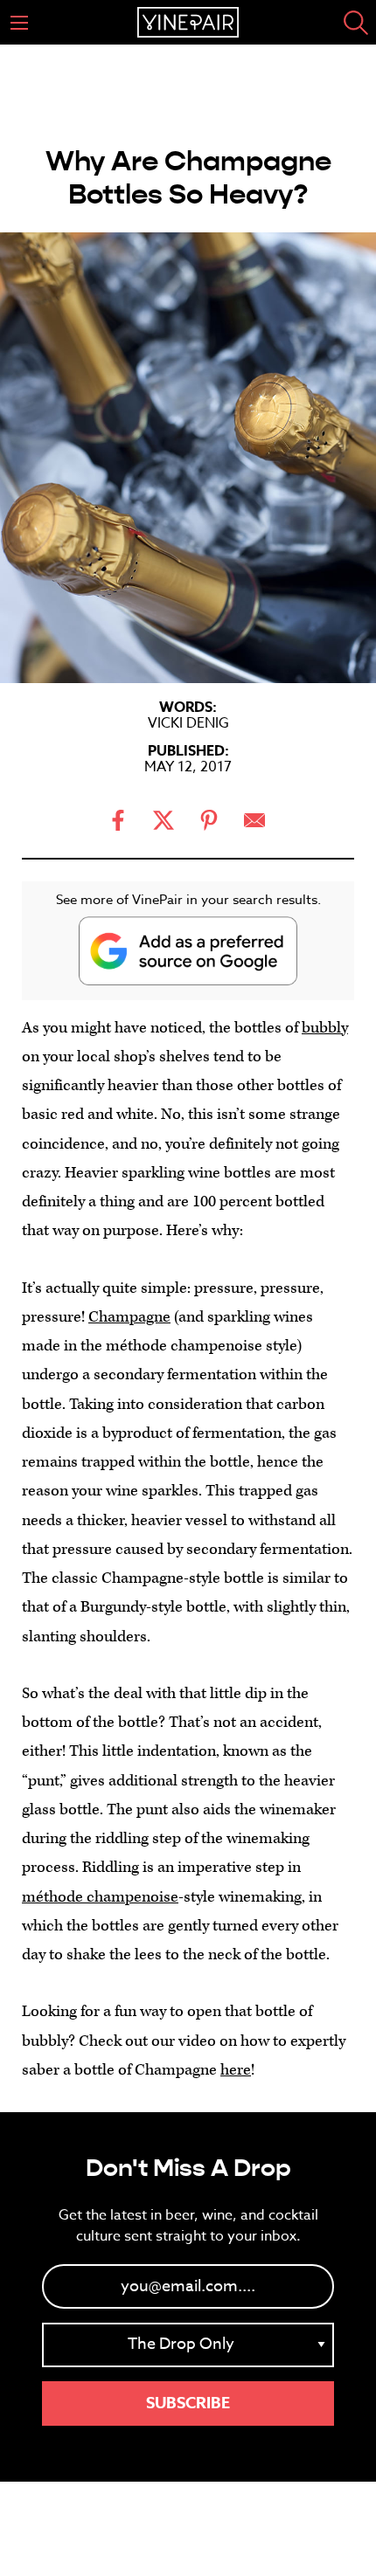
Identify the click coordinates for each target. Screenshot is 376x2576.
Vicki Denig (188, 723)
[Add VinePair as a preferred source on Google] (188, 951)
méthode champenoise (100, 1897)
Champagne (129, 1317)
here (236, 2070)
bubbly (325, 1028)
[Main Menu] (19, 23)
